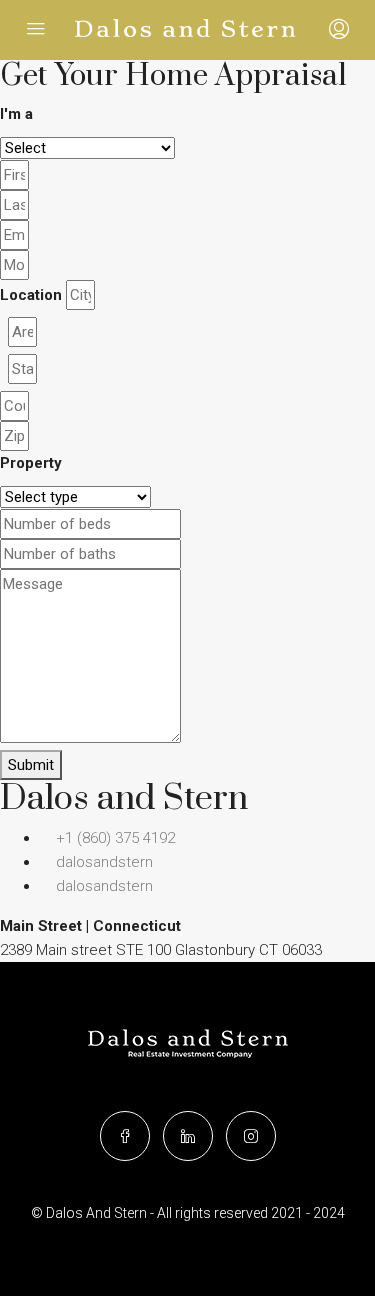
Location (31, 295)
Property (31, 463)
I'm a (16, 114)
